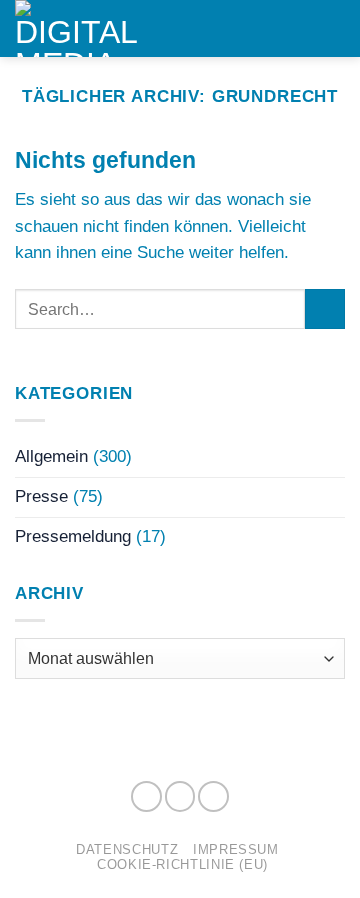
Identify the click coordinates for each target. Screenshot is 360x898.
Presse (41, 496)
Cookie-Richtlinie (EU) (182, 864)
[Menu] (332, 28)
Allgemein (51, 456)
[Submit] (325, 309)
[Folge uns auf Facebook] (146, 796)
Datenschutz (127, 849)
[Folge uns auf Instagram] (180, 796)
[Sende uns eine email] (213, 796)
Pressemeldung (73, 536)
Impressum (236, 849)
